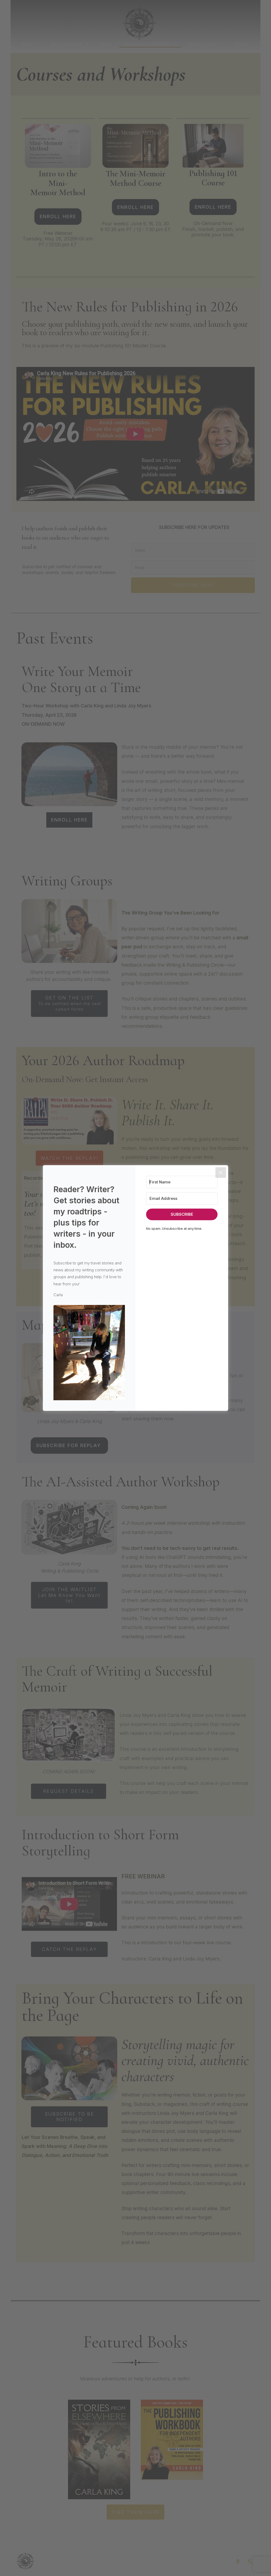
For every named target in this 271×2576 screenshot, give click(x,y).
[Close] (221, 1173)
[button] (89, 1353)
